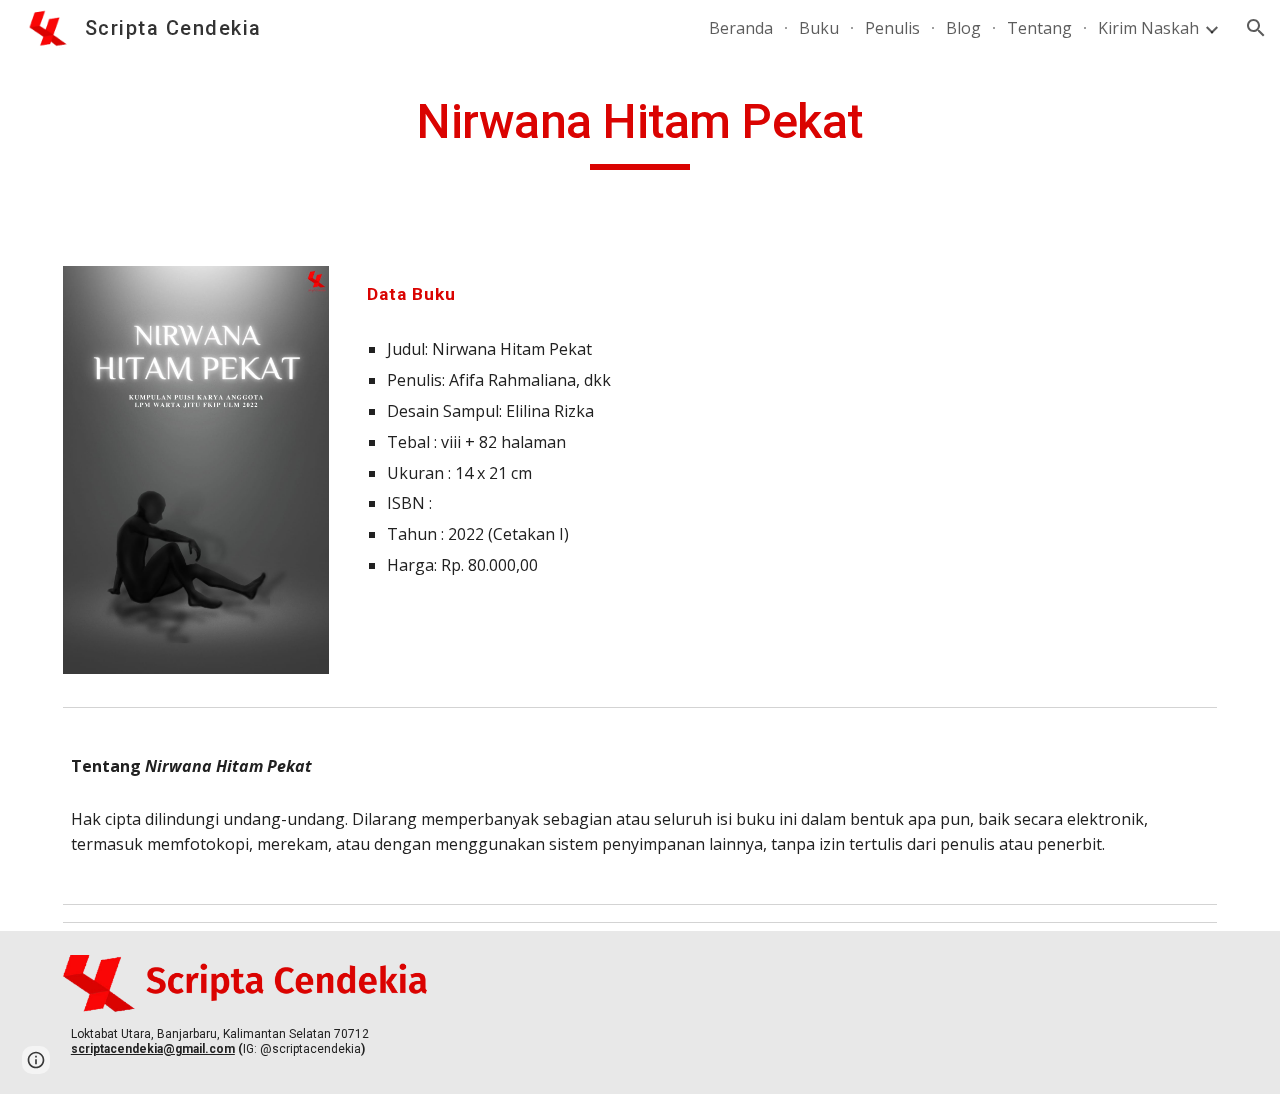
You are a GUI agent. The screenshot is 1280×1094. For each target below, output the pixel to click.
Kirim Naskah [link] (1148, 28)
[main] (640, 131)
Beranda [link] (741, 28)
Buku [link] (819, 28)
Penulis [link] (892, 28)
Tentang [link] (1039, 28)
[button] (1256, 28)
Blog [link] (963, 28)
